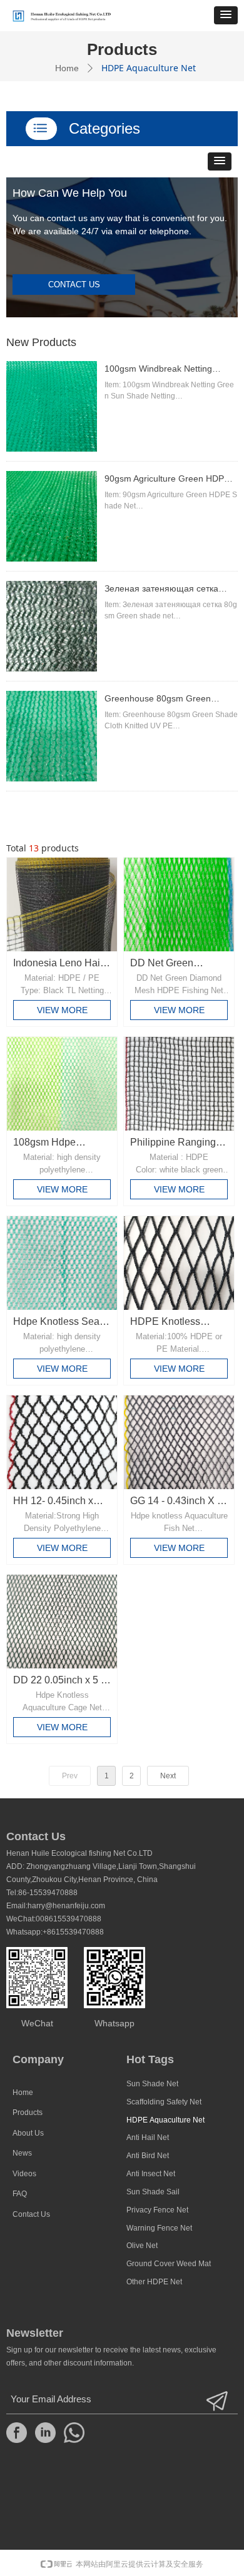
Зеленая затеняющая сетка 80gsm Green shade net (161, 590)
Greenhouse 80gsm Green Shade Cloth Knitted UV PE (158, 700)
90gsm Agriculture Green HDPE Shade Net (167, 480)
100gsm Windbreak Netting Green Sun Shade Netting (158, 370)
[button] (226, 15)
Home (67, 68)
